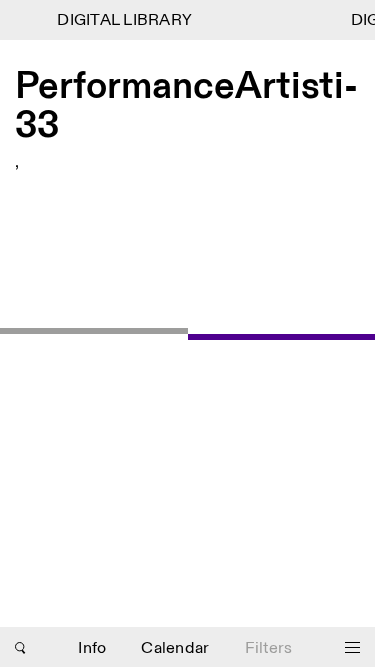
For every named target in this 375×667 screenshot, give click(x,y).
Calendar (175, 648)
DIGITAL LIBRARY (123, 20)
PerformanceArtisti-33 (186, 107)
